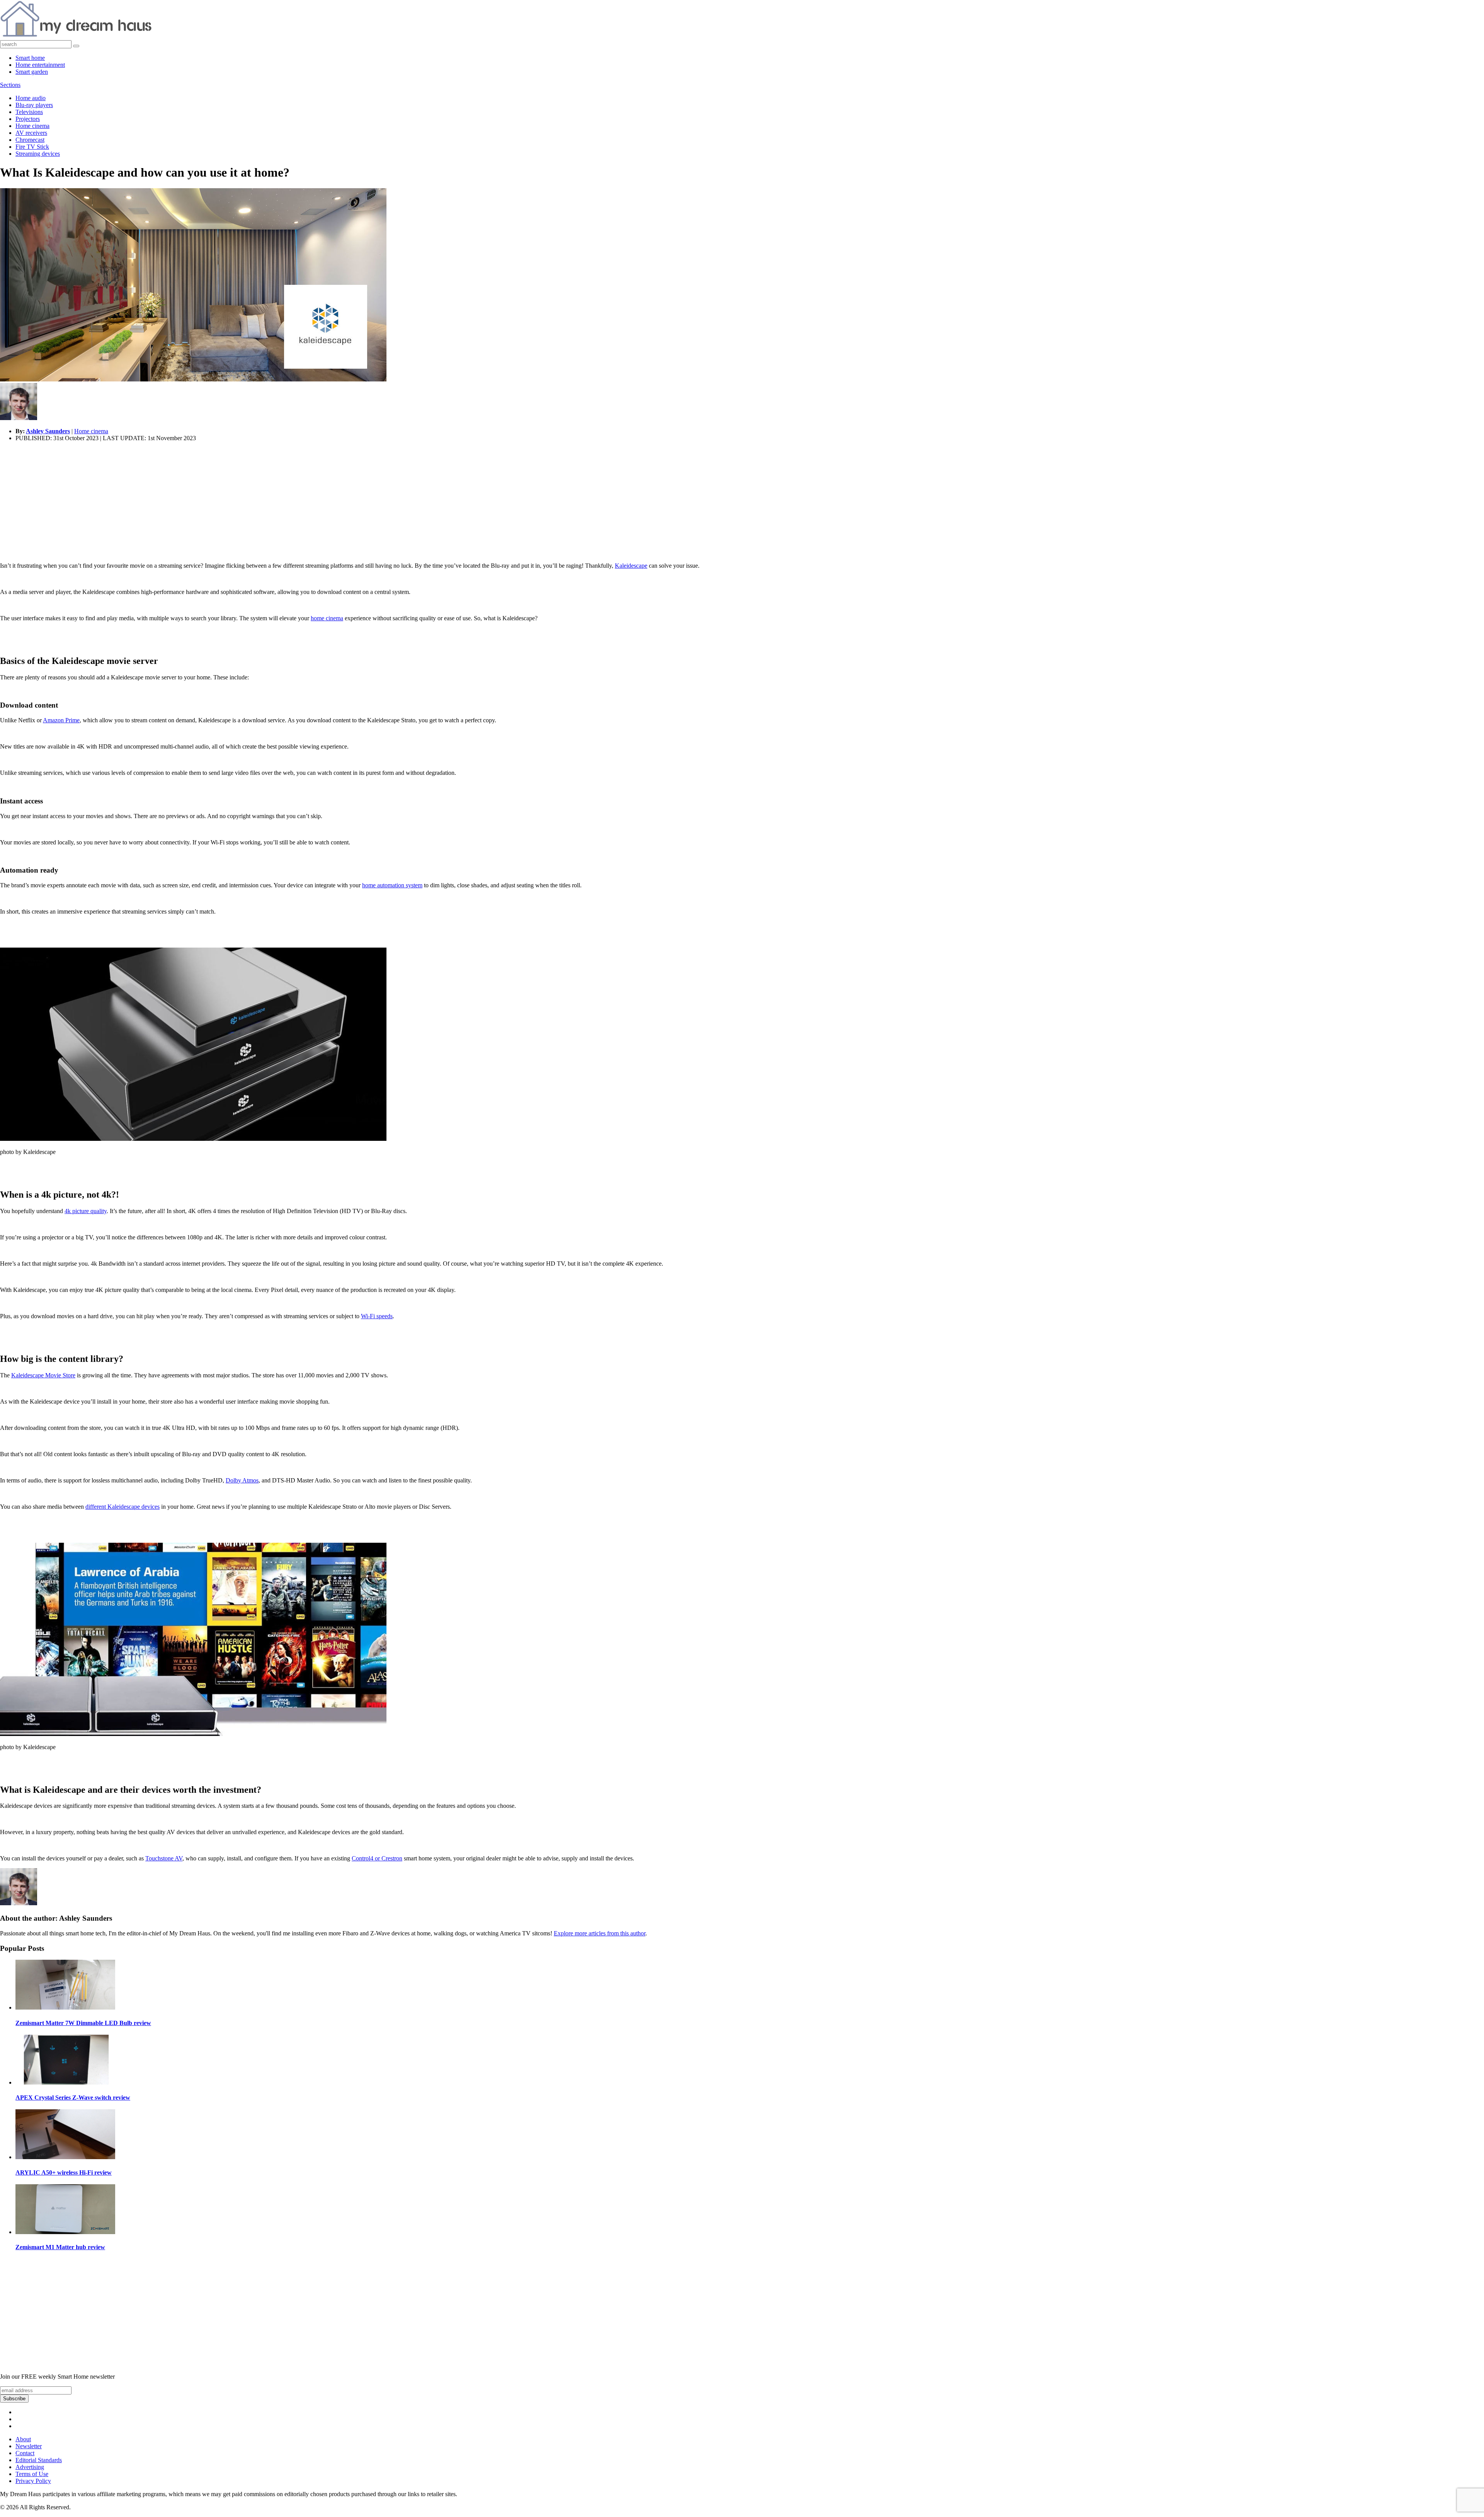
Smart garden (32, 72)
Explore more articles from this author (600, 1933)
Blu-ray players (34, 105)
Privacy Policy (33, 2481)
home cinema (327, 618)
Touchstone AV (164, 1858)
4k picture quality (86, 1211)
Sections (10, 85)
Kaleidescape (631, 566)
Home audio (31, 98)
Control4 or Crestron (377, 1858)
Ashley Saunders (48, 431)
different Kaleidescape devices (123, 1507)
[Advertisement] (232, 502)
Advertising (30, 2467)
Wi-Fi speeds (377, 1316)
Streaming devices (38, 154)
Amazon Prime (61, 720)
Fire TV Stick (32, 147)
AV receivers (31, 133)
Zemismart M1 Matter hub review (60, 2247)
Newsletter (29, 2446)
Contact (25, 2453)
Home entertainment (40, 65)
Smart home (30, 58)
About (23, 2439)
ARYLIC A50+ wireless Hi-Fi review (64, 2172)
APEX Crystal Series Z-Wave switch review (73, 2097)
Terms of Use (32, 2474)
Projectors (28, 119)
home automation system (392, 885)
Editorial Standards (39, 2460)
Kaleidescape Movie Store (43, 1375)
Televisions (29, 112)
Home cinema (32, 126)
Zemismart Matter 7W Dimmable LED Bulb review (83, 2023)
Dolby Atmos (242, 1480)
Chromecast (30, 140)
